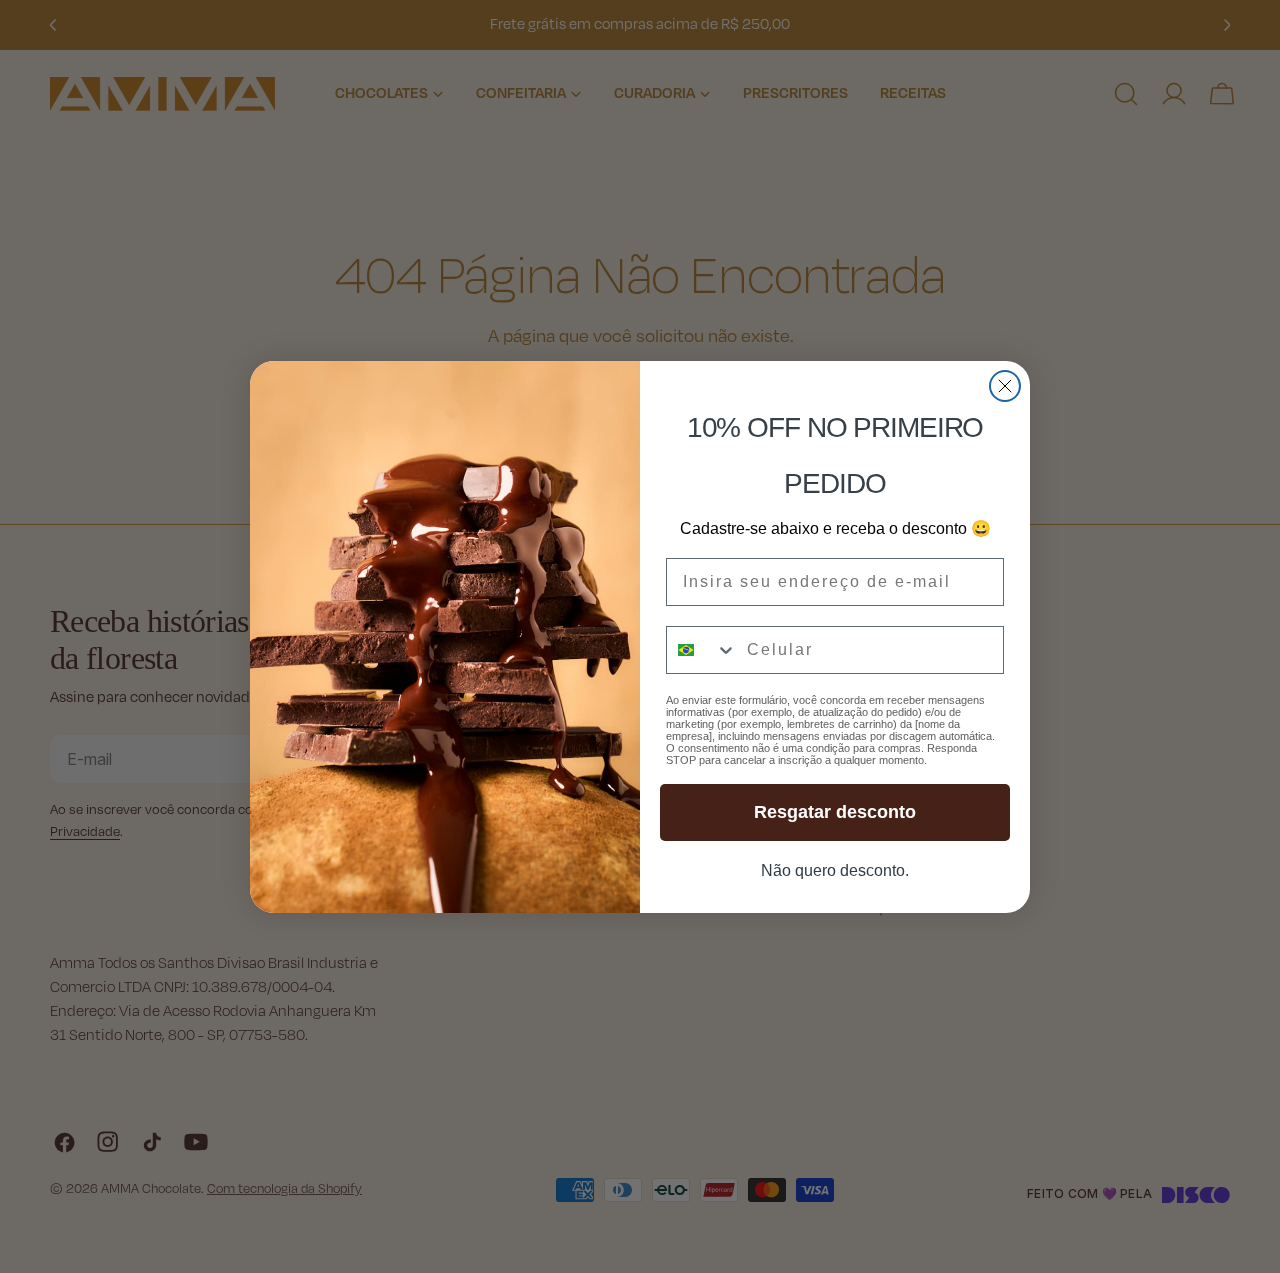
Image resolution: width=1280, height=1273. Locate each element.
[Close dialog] (1005, 386)
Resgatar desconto (835, 812)
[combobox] (702, 650)
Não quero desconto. (835, 870)
